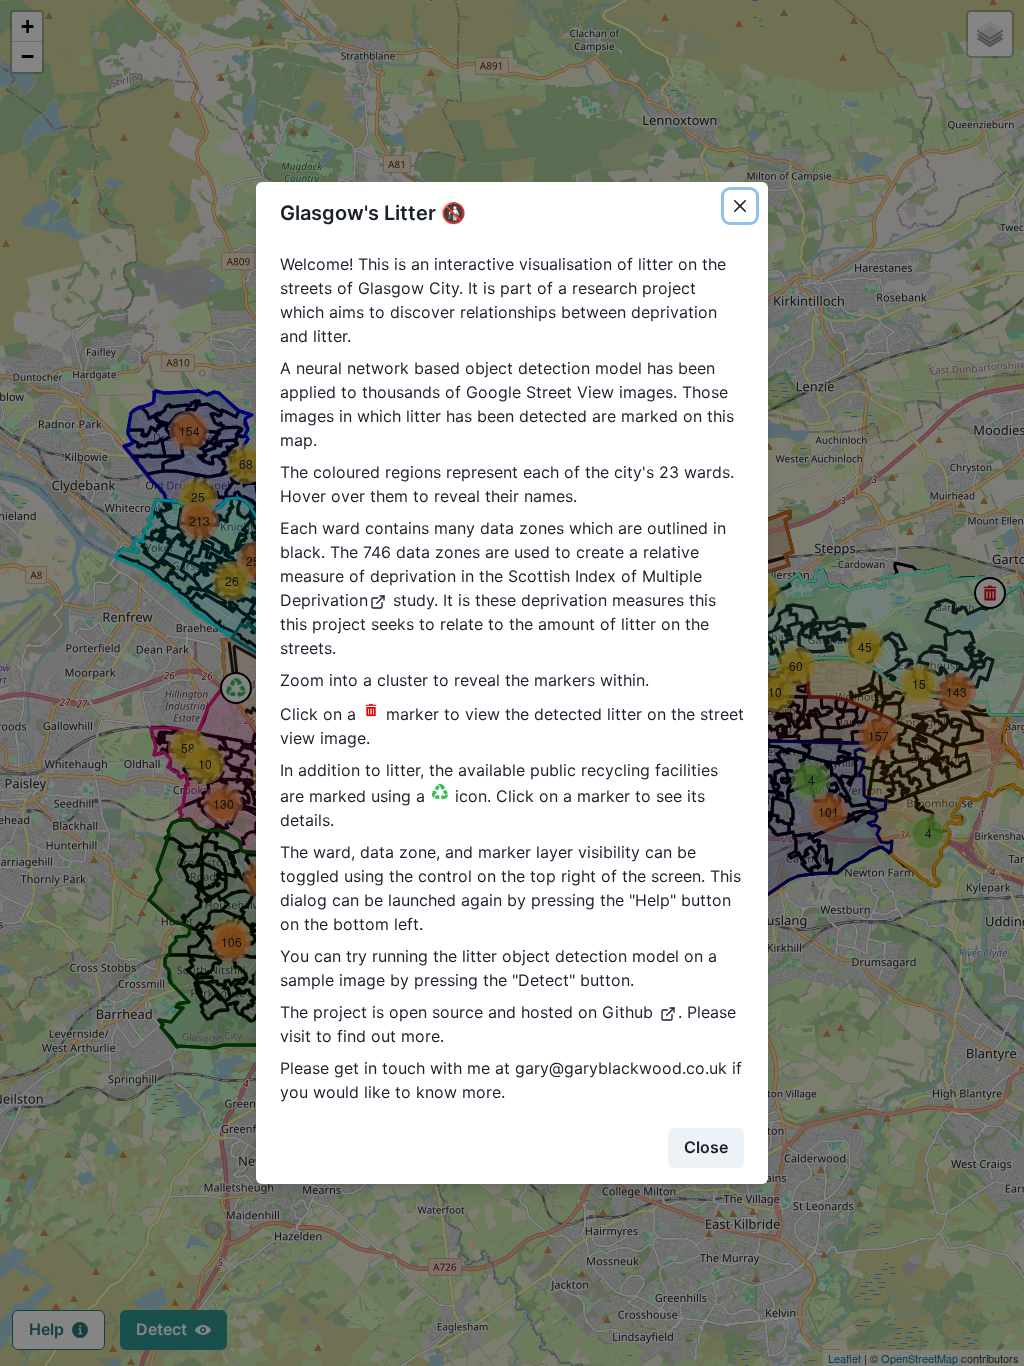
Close (706, 1147)
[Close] (740, 206)
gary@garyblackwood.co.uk (621, 1068)
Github (630, 1012)
